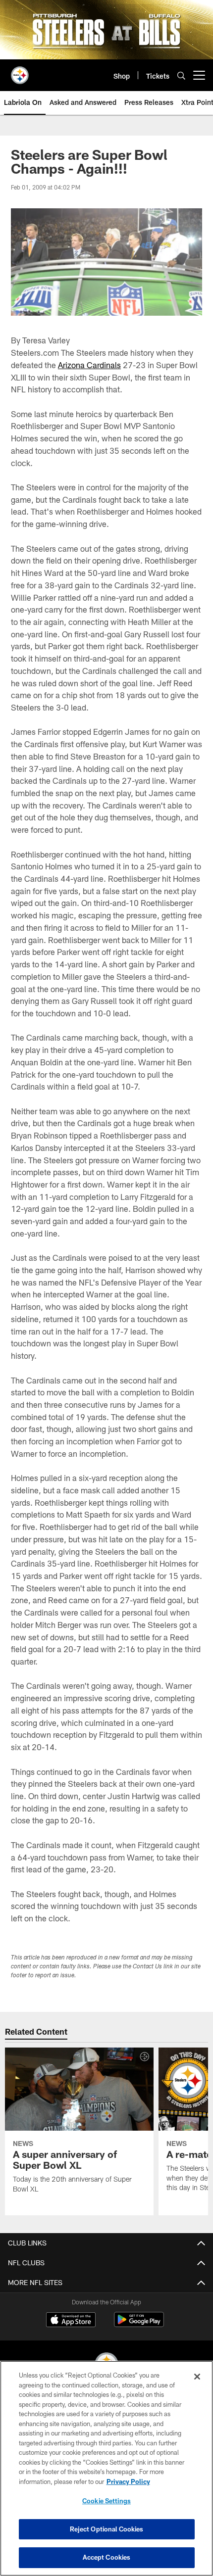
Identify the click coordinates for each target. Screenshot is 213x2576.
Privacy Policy (128, 2481)
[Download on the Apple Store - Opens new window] (71, 2321)
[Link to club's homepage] (20, 71)
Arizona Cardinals (89, 365)
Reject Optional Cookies (107, 2529)
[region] (106, 2468)
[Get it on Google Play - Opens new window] (139, 2324)
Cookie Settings (106, 2501)
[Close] (197, 2377)
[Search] (181, 75)
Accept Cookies (107, 2557)
